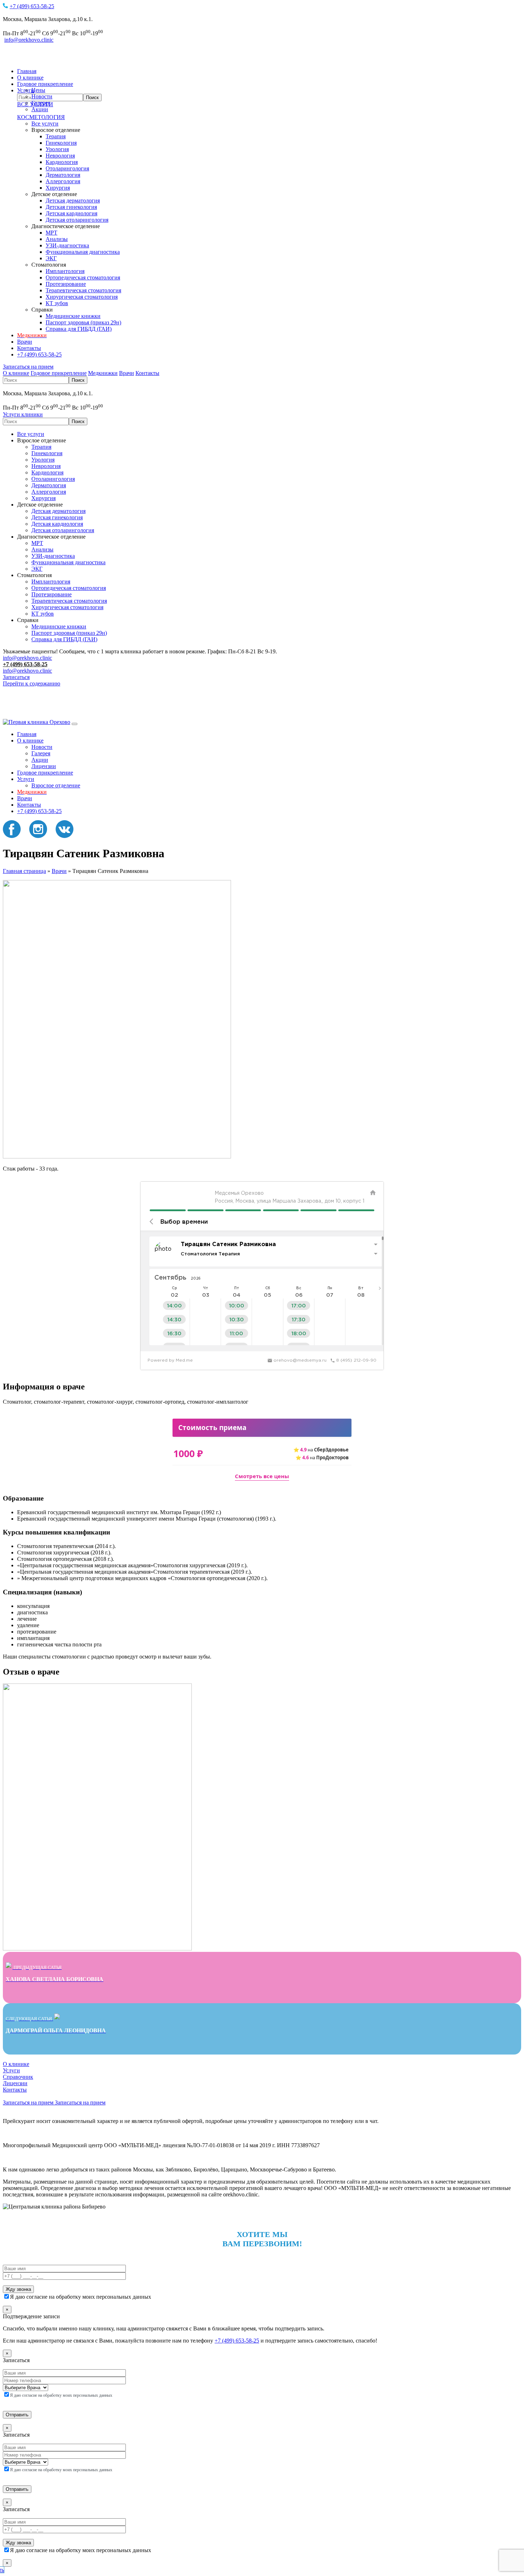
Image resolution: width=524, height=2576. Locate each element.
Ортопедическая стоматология (83, 277)
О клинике (30, 78)
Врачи (25, 342)
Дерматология (63, 175)
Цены (38, 90)
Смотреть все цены (262, 1476)
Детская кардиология (71, 213)
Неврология (60, 156)
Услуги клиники (23, 414)
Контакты (29, 348)
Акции (40, 109)
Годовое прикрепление (45, 84)
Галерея (41, 103)
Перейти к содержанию (32, 683)
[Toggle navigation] (75, 724)
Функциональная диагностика (83, 252)
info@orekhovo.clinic (29, 40)
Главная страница (24, 871)
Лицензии (44, 766)
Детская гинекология (71, 207)
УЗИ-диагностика (67, 245)
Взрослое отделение (56, 785)
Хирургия (58, 188)
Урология (57, 149)
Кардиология (62, 162)
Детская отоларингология (77, 220)
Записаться (16, 677)
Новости (42, 96)
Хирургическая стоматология (82, 297)
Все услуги (45, 124)
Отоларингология (67, 168)
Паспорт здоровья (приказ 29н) (83, 322)
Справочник (18, 2077)
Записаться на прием (28, 367)
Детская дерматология (73, 200)
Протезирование (66, 284)
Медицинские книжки (73, 316)
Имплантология (65, 271)
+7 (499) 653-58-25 (32, 6)
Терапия (56, 136)
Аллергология (63, 181)
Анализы (57, 239)
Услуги (26, 779)
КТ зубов (57, 303)
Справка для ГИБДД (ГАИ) (79, 329)
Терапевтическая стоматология (83, 290)
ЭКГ (51, 258)
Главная (27, 71)
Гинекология (61, 143)
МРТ (52, 233)
